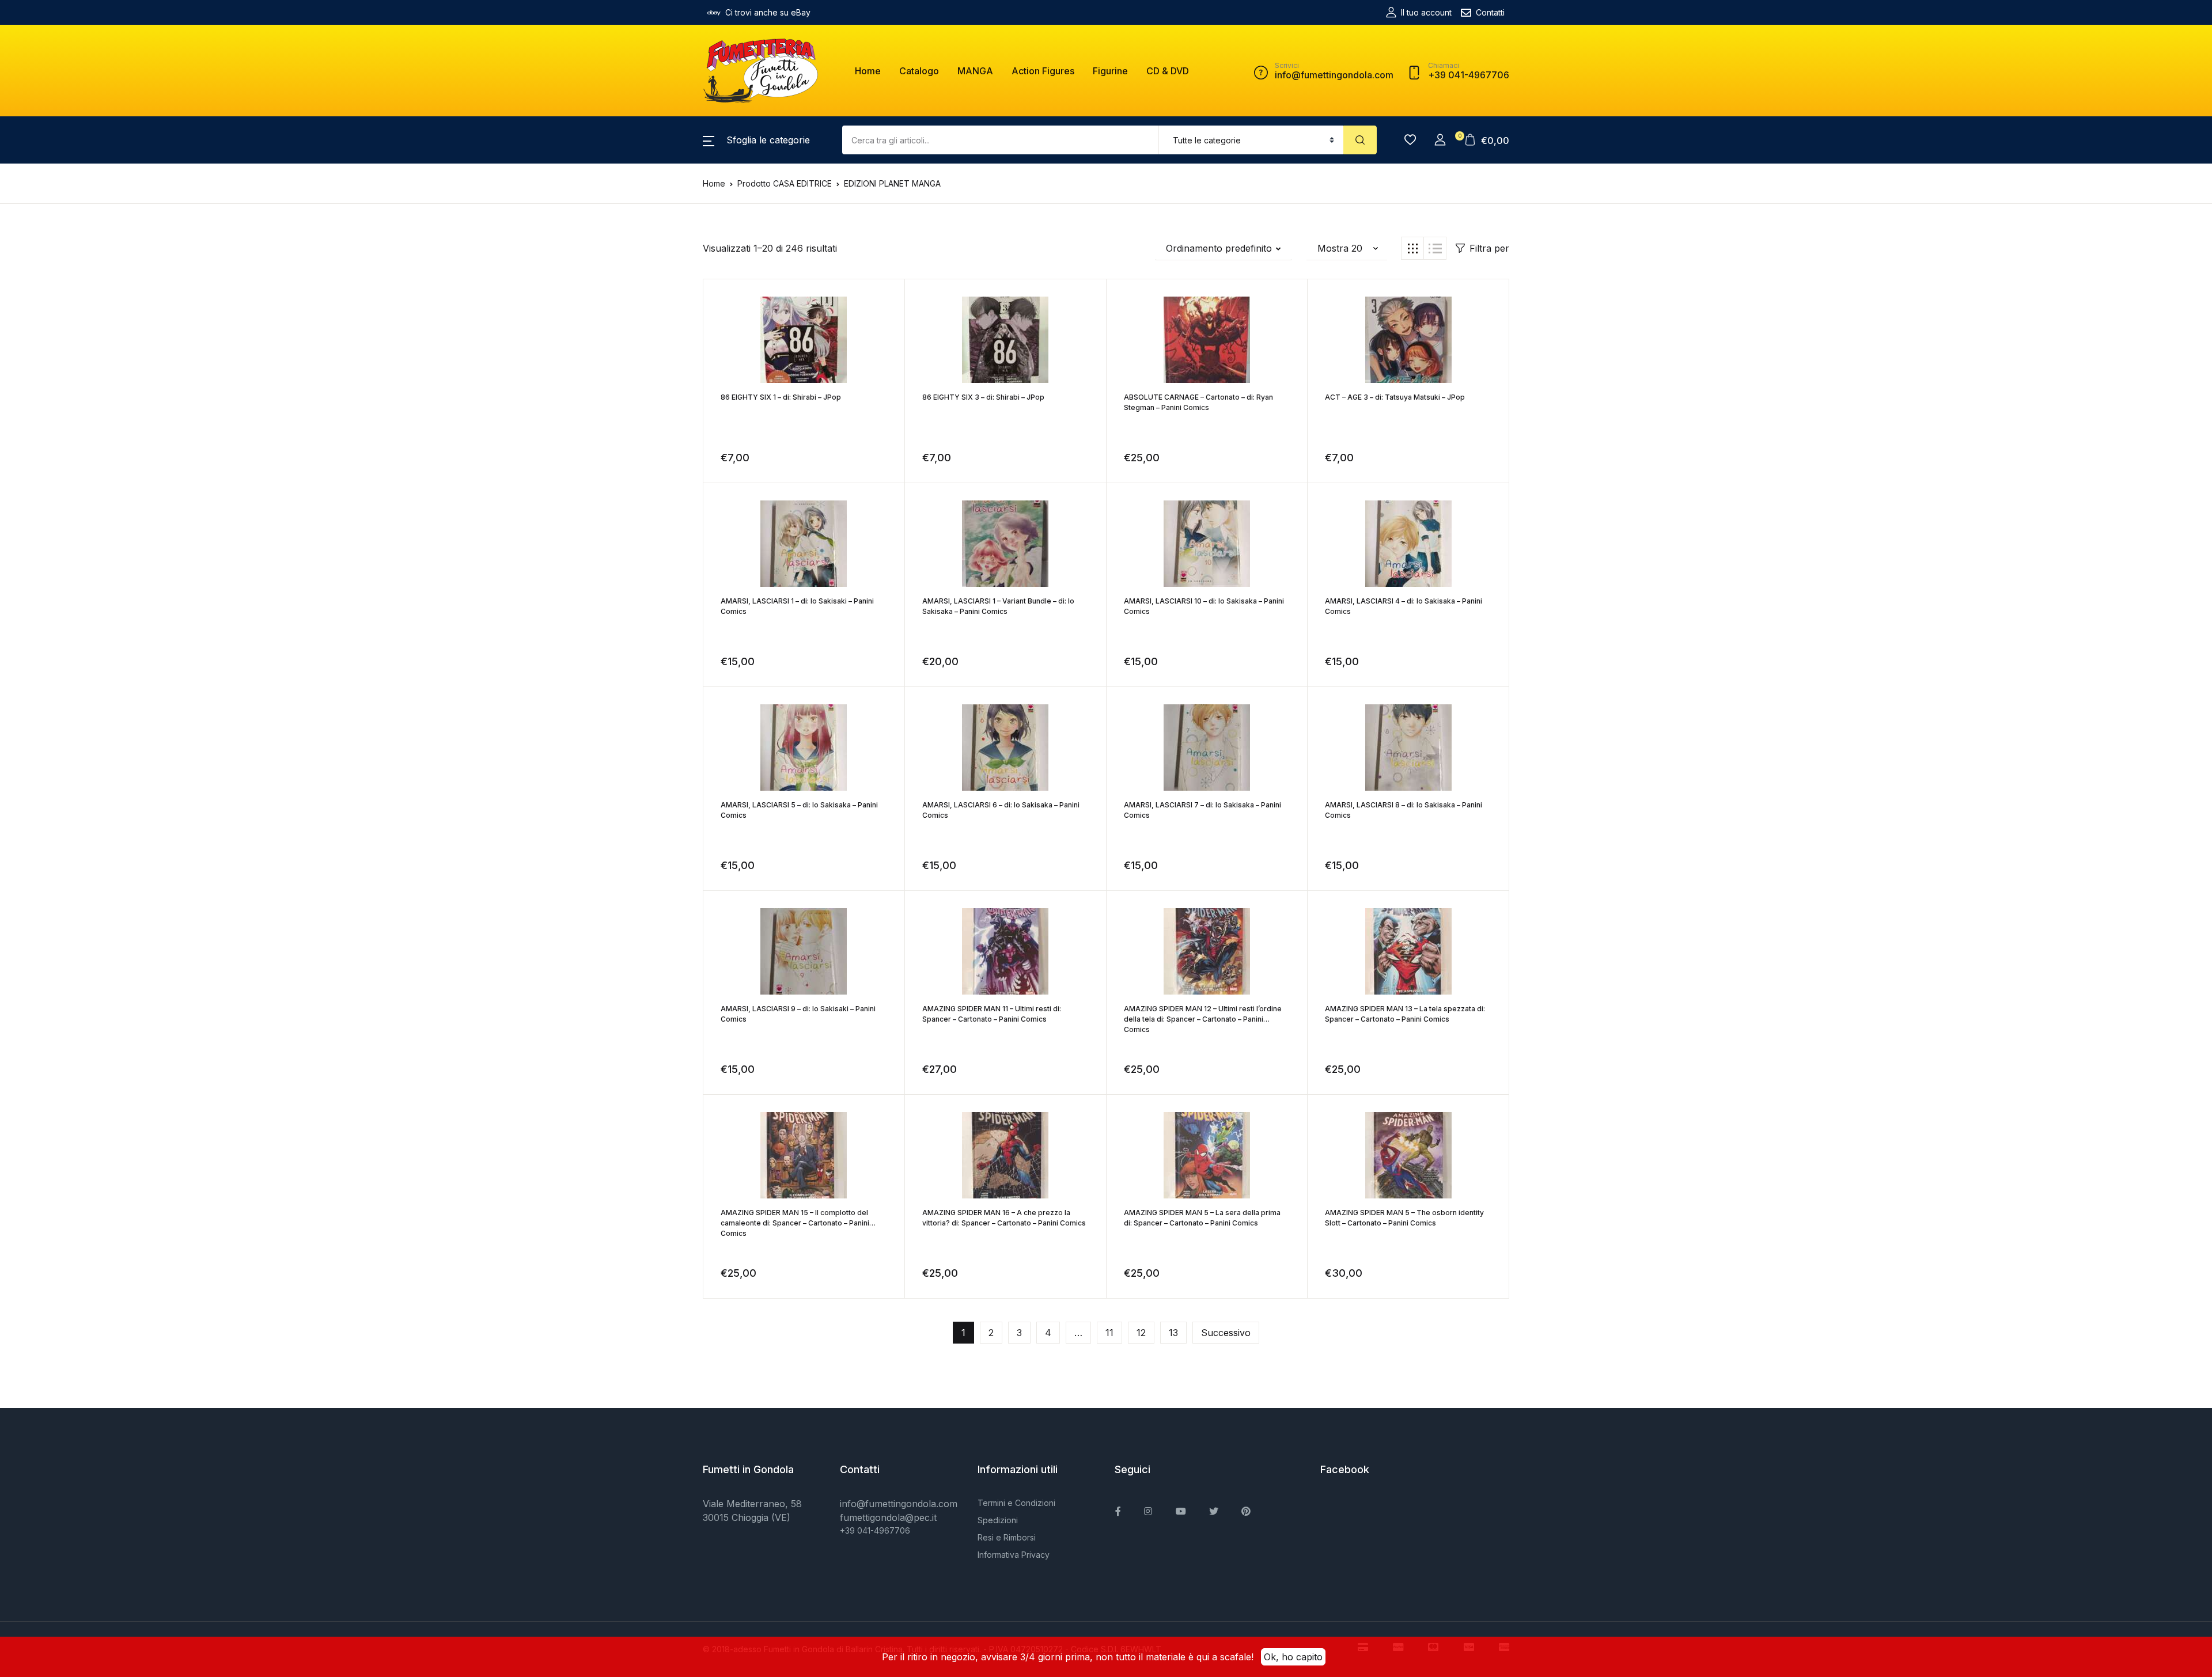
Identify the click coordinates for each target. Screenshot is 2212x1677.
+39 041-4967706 (875, 1530)
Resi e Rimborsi (1007, 1537)
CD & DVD (1168, 71)
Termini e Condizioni (1016, 1503)
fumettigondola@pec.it (888, 1517)
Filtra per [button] (1489, 248)
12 (1141, 1333)
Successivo (1226, 1333)
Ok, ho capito (1293, 1657)
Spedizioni (998, 1520)
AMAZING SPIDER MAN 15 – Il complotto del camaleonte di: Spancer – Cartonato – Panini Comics (795, 1223)
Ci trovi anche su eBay (768, 12)
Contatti (1490, 12)
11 (1109, 1333)
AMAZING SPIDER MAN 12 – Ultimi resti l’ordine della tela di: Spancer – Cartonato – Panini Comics (1203, 1019)
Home (868, 71)
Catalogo (919, 71)
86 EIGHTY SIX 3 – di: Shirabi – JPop (983, 397)
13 (1173, 1333)
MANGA (975, 71)
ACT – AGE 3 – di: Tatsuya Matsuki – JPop (1395, 397)
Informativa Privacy (1014, 1555)
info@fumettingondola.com (899, 1504)
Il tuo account (1426, 12)
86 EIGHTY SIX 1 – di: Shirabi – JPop (781, 397)
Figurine (1110, 71)
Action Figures (1043, 71)
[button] (756, 140)
